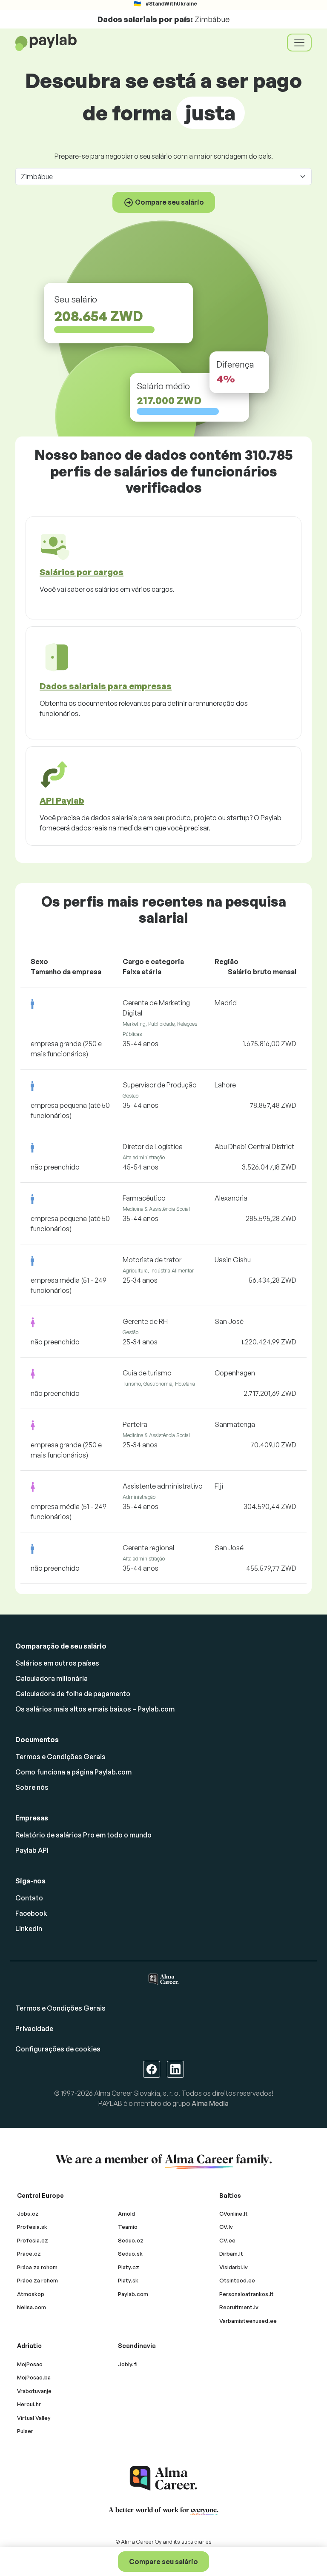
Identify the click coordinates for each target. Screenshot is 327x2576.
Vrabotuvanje (34, 2391)
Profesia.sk (32, 2227)
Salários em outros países (57, 1663)
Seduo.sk (130, 2254)
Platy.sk (128, 2280)
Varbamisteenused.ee (248, 2321)
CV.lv (226, 2227)
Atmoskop (31, 2294)
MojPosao (30, 2364)
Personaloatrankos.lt (247, 2294)
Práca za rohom (37, 2267)
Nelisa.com (32, 2307)
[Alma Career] (163, 2478)
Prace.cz (29, 2254)
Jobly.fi (128, 2364)
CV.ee (227, 2240)
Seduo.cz (131, 2240)
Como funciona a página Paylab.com (73, 1772)
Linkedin (29, 1928)
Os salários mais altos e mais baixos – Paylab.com (95, 1709)
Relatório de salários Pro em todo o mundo (83, 1835)
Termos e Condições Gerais (60, 1757)
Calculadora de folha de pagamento (73, 1694)
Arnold (126, 2214)
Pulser (25, 2431)
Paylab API (32, 1850)
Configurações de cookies (58, 2049)
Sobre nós (32, 1787)
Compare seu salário (163, 2562)
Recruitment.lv (239, 2307)
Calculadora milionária (52, 1678)
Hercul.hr (29, 2404)
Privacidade (34, 2028)
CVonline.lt (234, 2214)
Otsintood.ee (237, 2280)
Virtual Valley (34, 2418)
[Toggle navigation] (299, 43)
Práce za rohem (37, 2280)
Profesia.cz (33, 2240)
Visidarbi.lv (234, 2267)
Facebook (31, 1913)
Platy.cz (129, 2267)
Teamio (128, 2227)
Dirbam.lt (231, 2254)
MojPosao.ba (34, 2377)
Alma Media (210, 2103)
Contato (29, 1898)
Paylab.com (133, 2294)
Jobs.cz (28, 2214)
